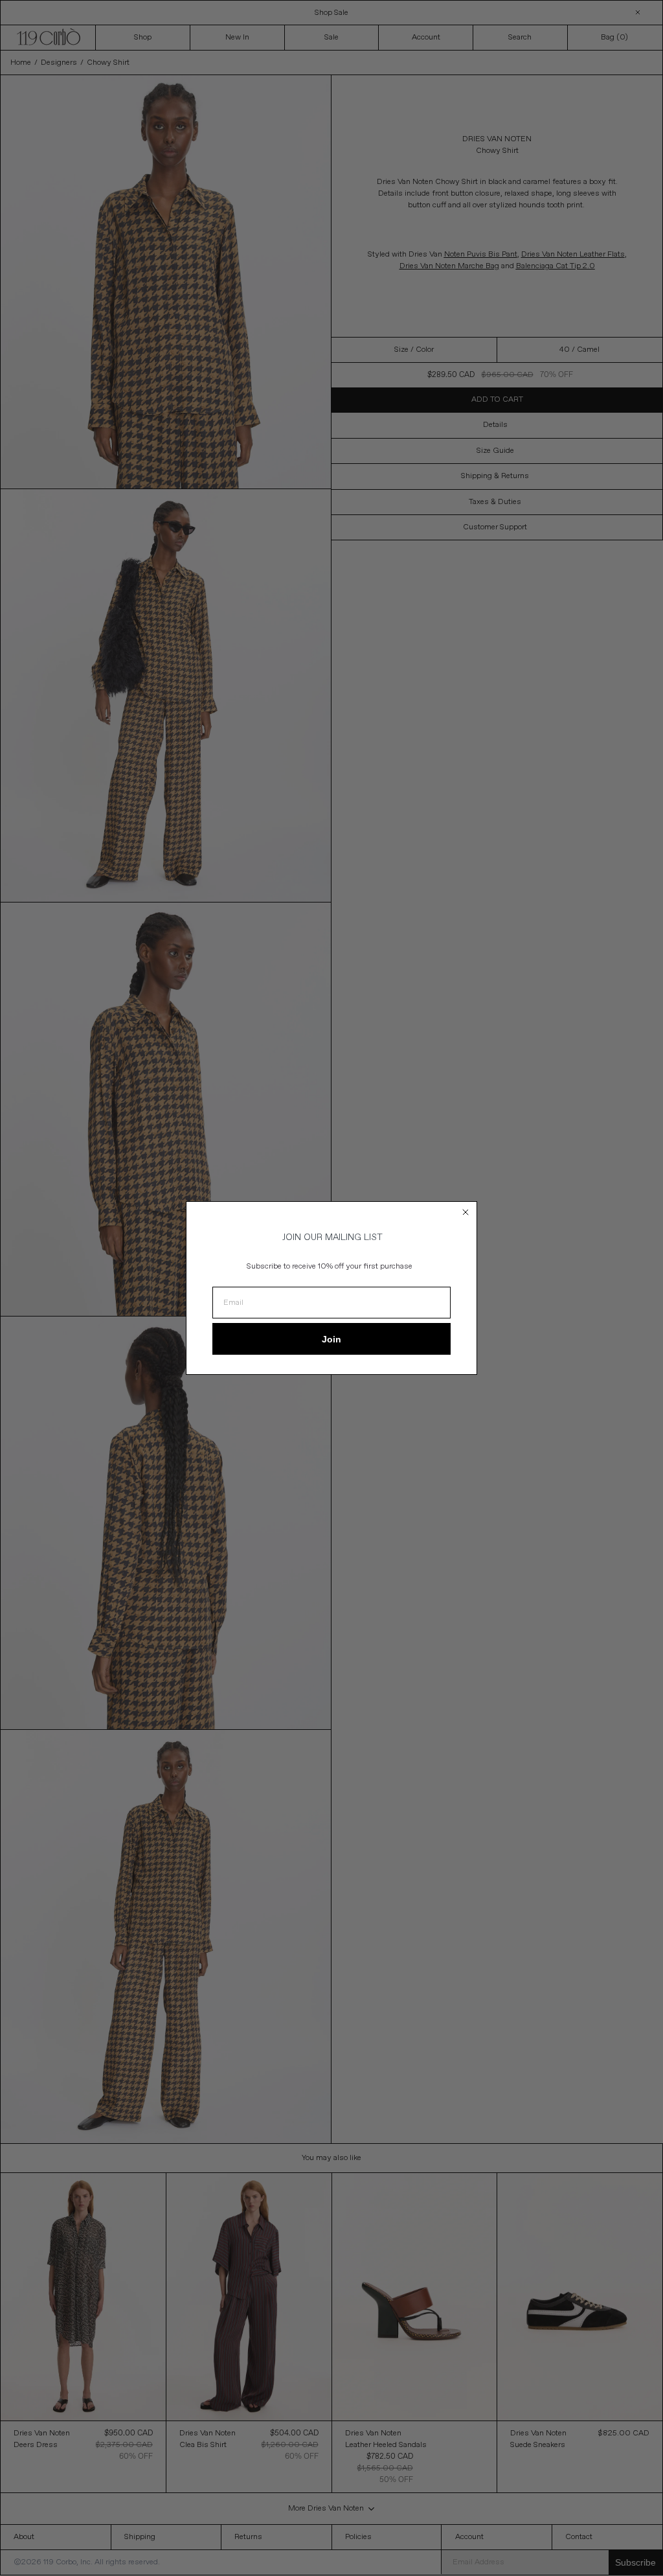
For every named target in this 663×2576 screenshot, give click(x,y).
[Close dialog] (466, 1212)
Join (331, 1339)
